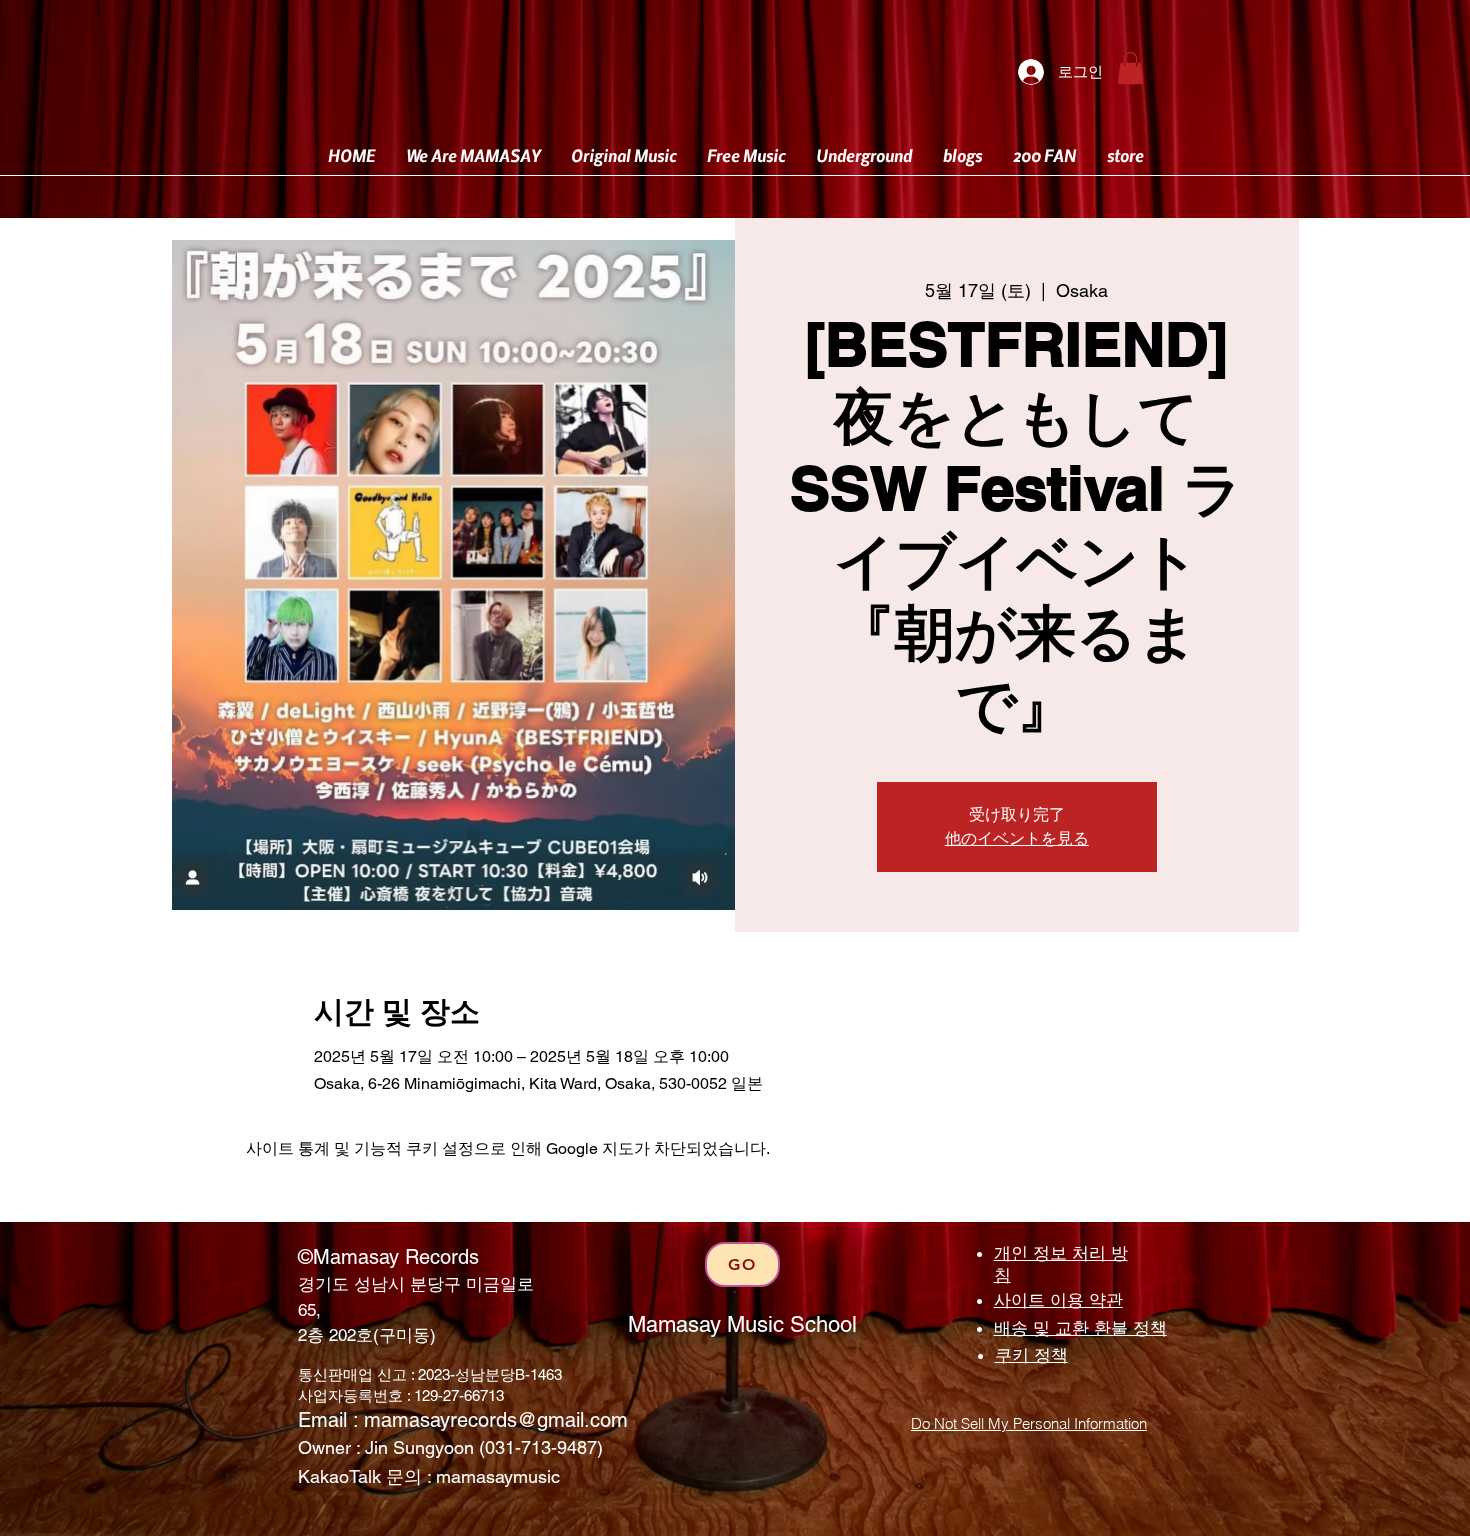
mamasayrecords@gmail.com (496, 1420)
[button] (1130, 68)
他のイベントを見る (1017, 838)
